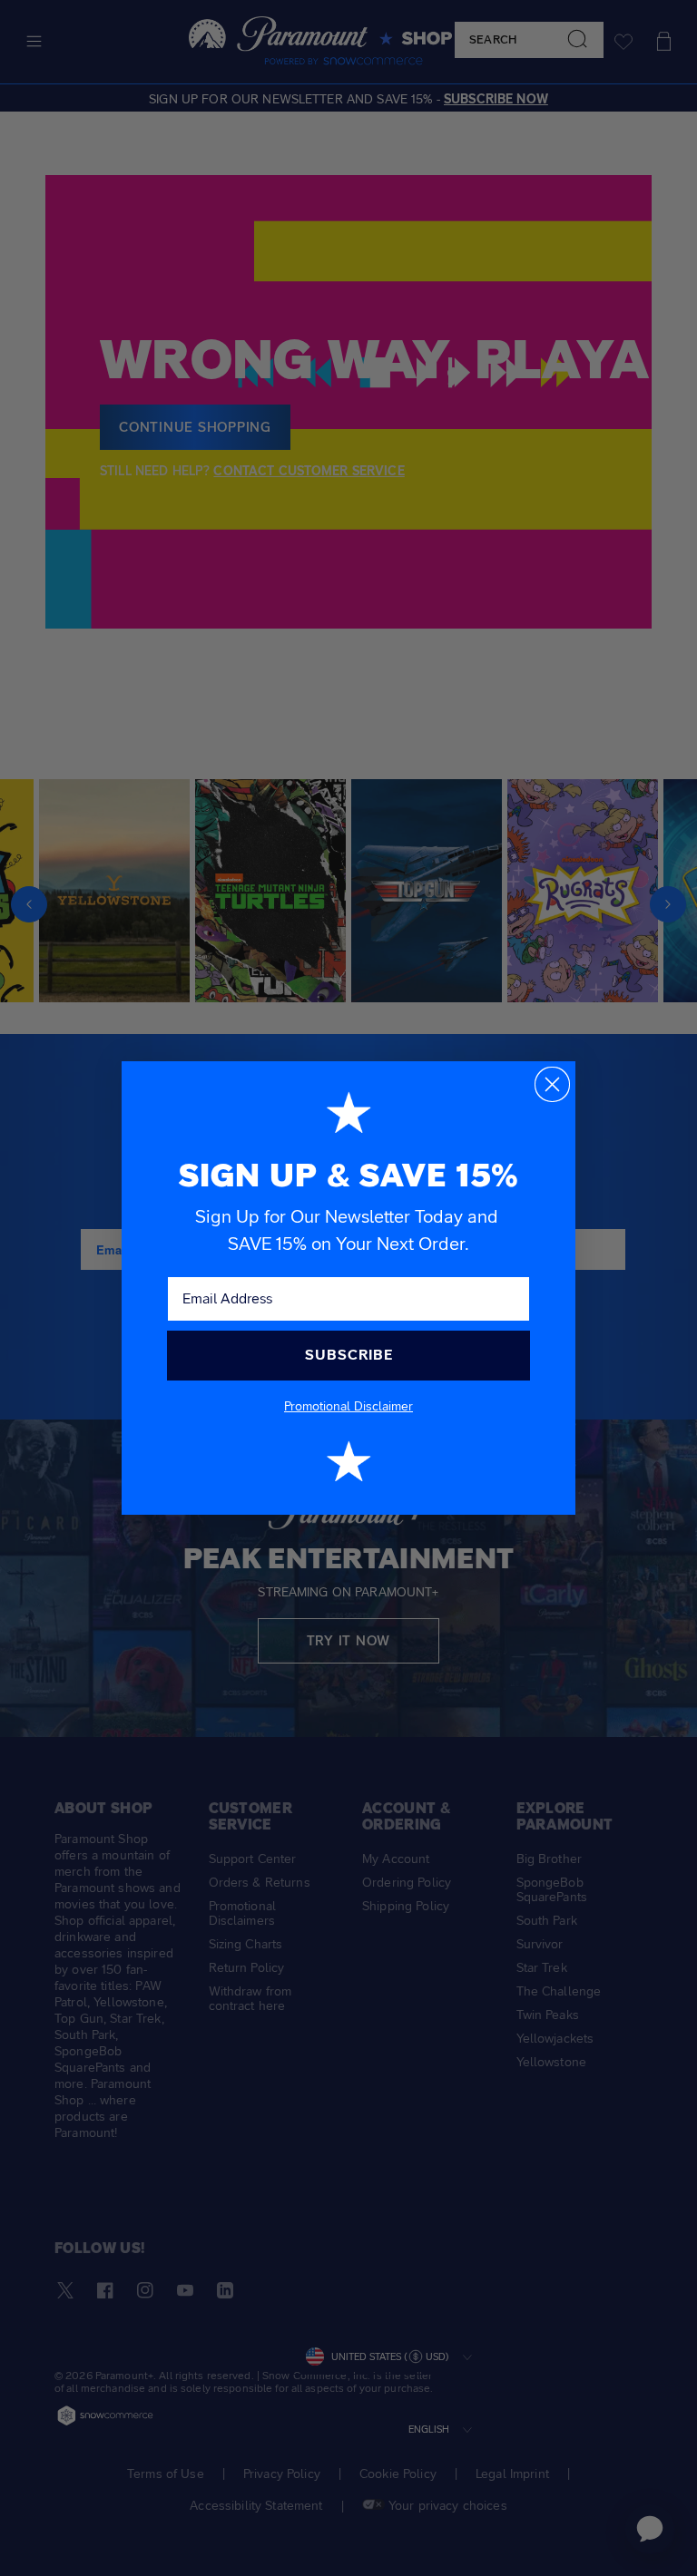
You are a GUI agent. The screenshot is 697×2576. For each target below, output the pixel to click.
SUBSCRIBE (349, 1355)
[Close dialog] (552, 1084)
